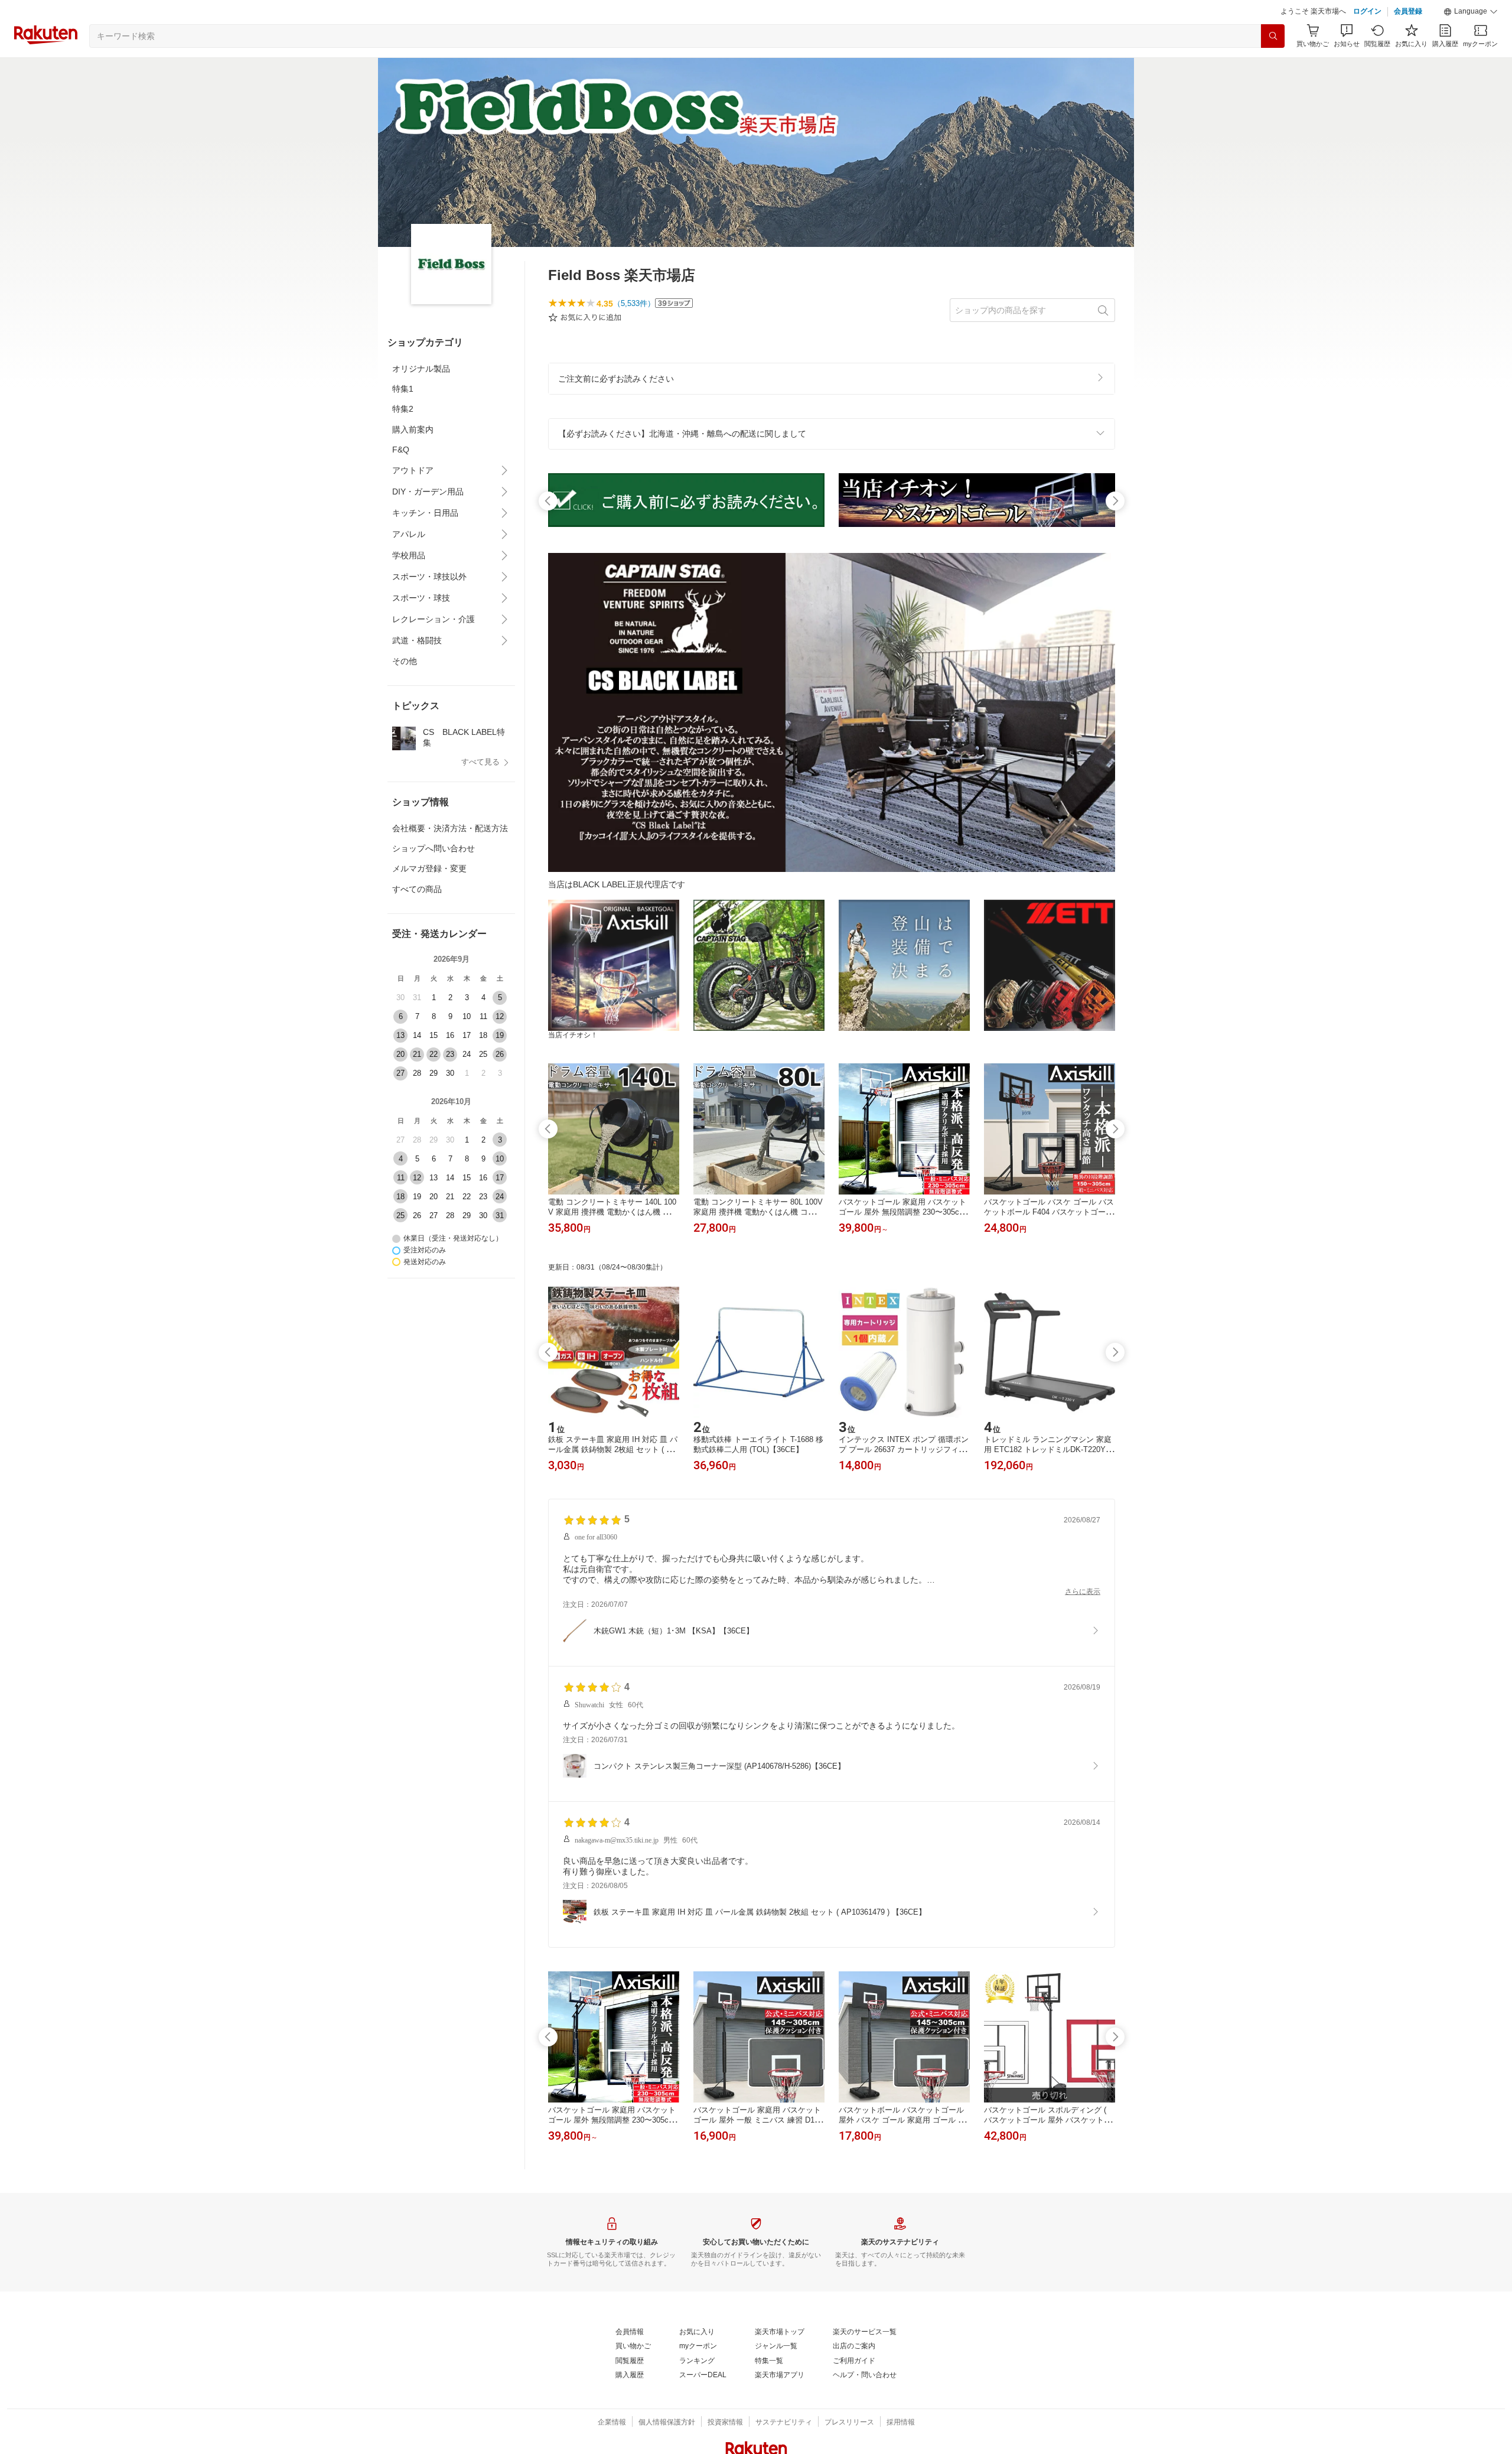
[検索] (1273, 36)
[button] (1471, 12)
